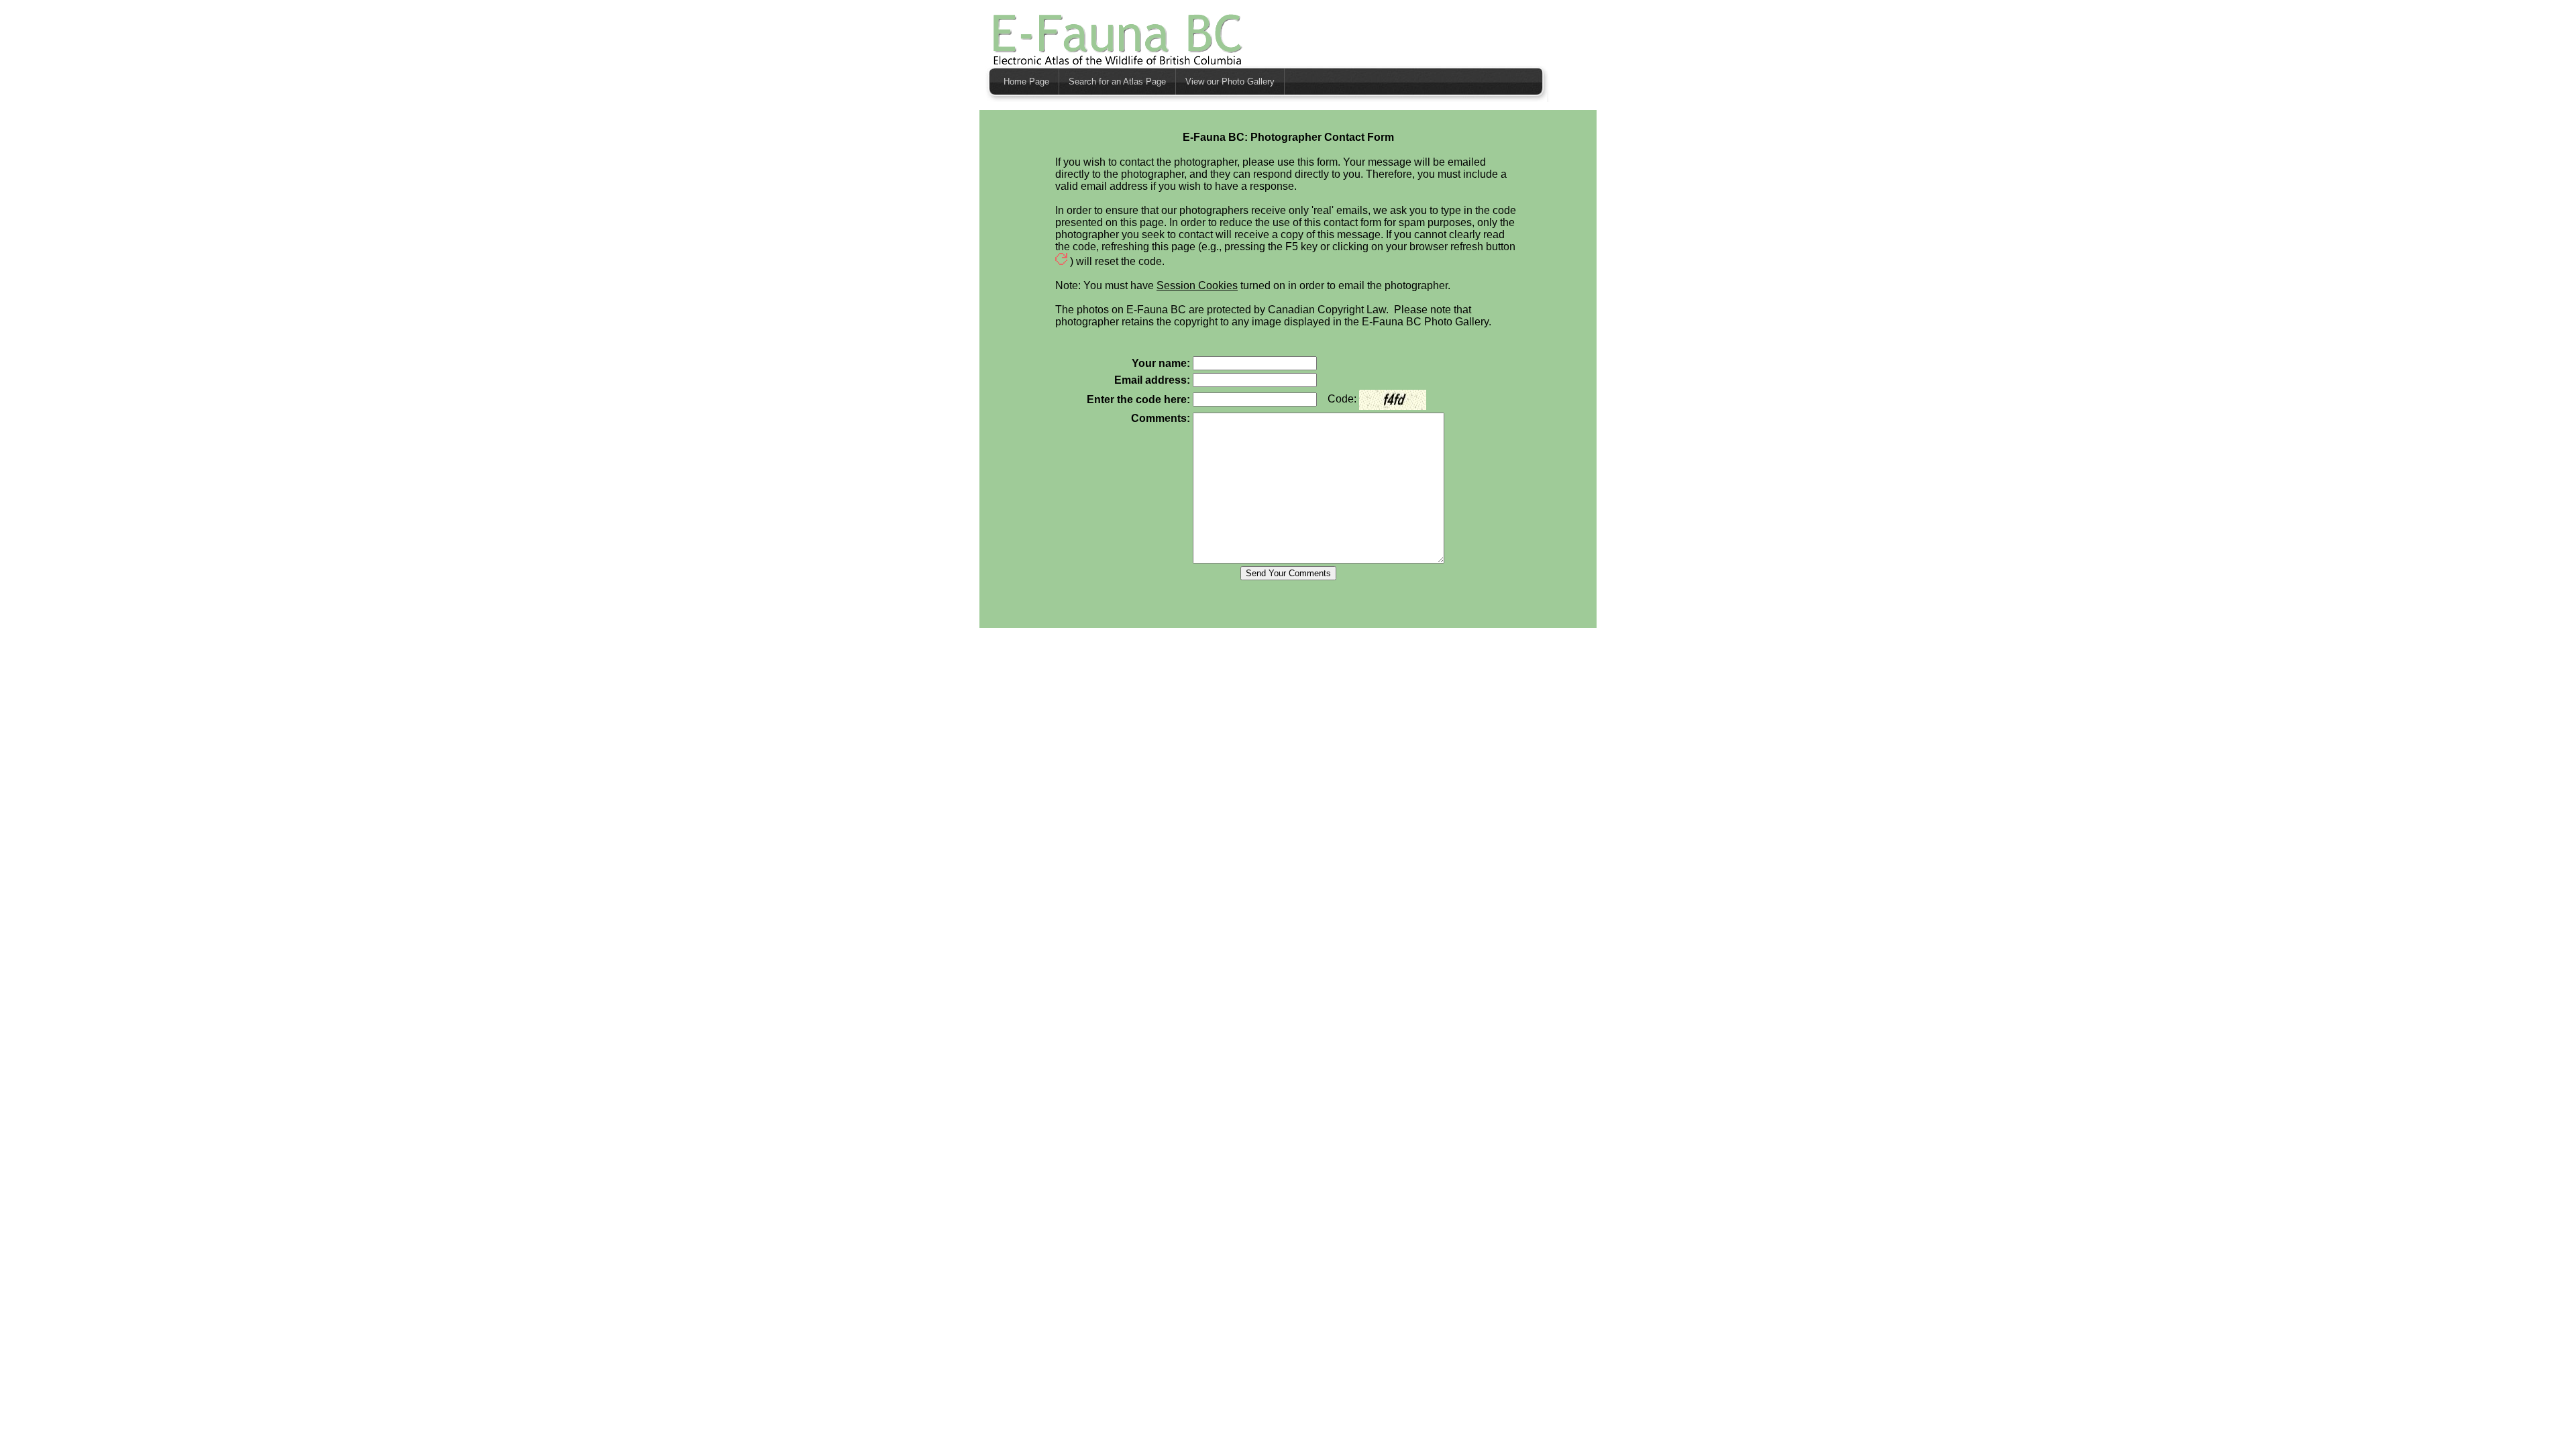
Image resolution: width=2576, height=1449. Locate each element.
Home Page (1026, 82)
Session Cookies (1197, 285)
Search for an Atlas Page (1117, 82)
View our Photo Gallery (1230, 82)
